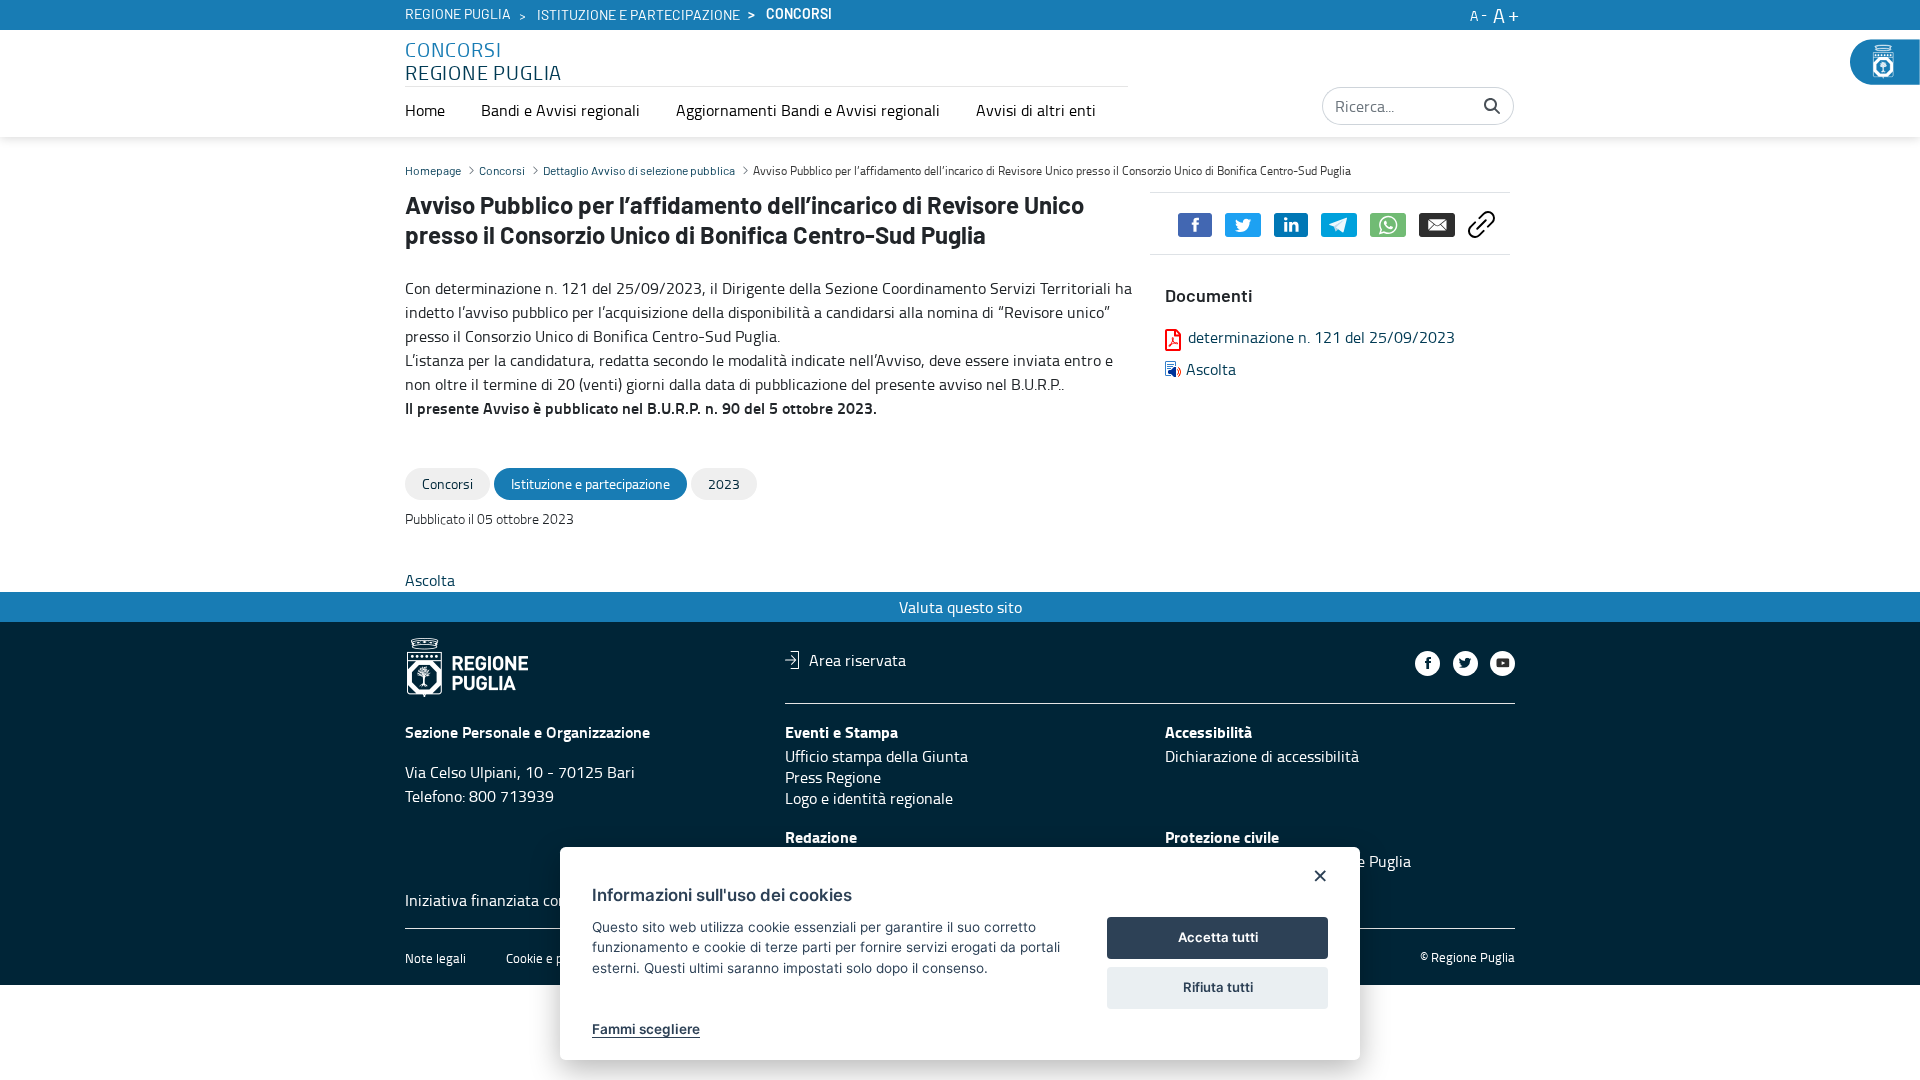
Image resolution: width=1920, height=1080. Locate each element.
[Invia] (1492, 106)
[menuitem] (425, 110)
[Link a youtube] (1502, 663)
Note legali (435, 958)
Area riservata (857, 660)
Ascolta (1211, 369)
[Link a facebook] (1427, 663)
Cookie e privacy (551, 958)
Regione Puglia (458, 15)
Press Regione (833, 777)
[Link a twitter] (1465, 663)
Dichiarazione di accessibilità (1262, 756)
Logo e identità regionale (869, 798)
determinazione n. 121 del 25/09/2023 (1321, 337)
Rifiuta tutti (1218, 987)
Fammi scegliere (646, 1029)
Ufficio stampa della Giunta (876, 756)
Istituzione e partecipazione (638, 16)
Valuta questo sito (960, 607)
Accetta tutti (1218, 937)
